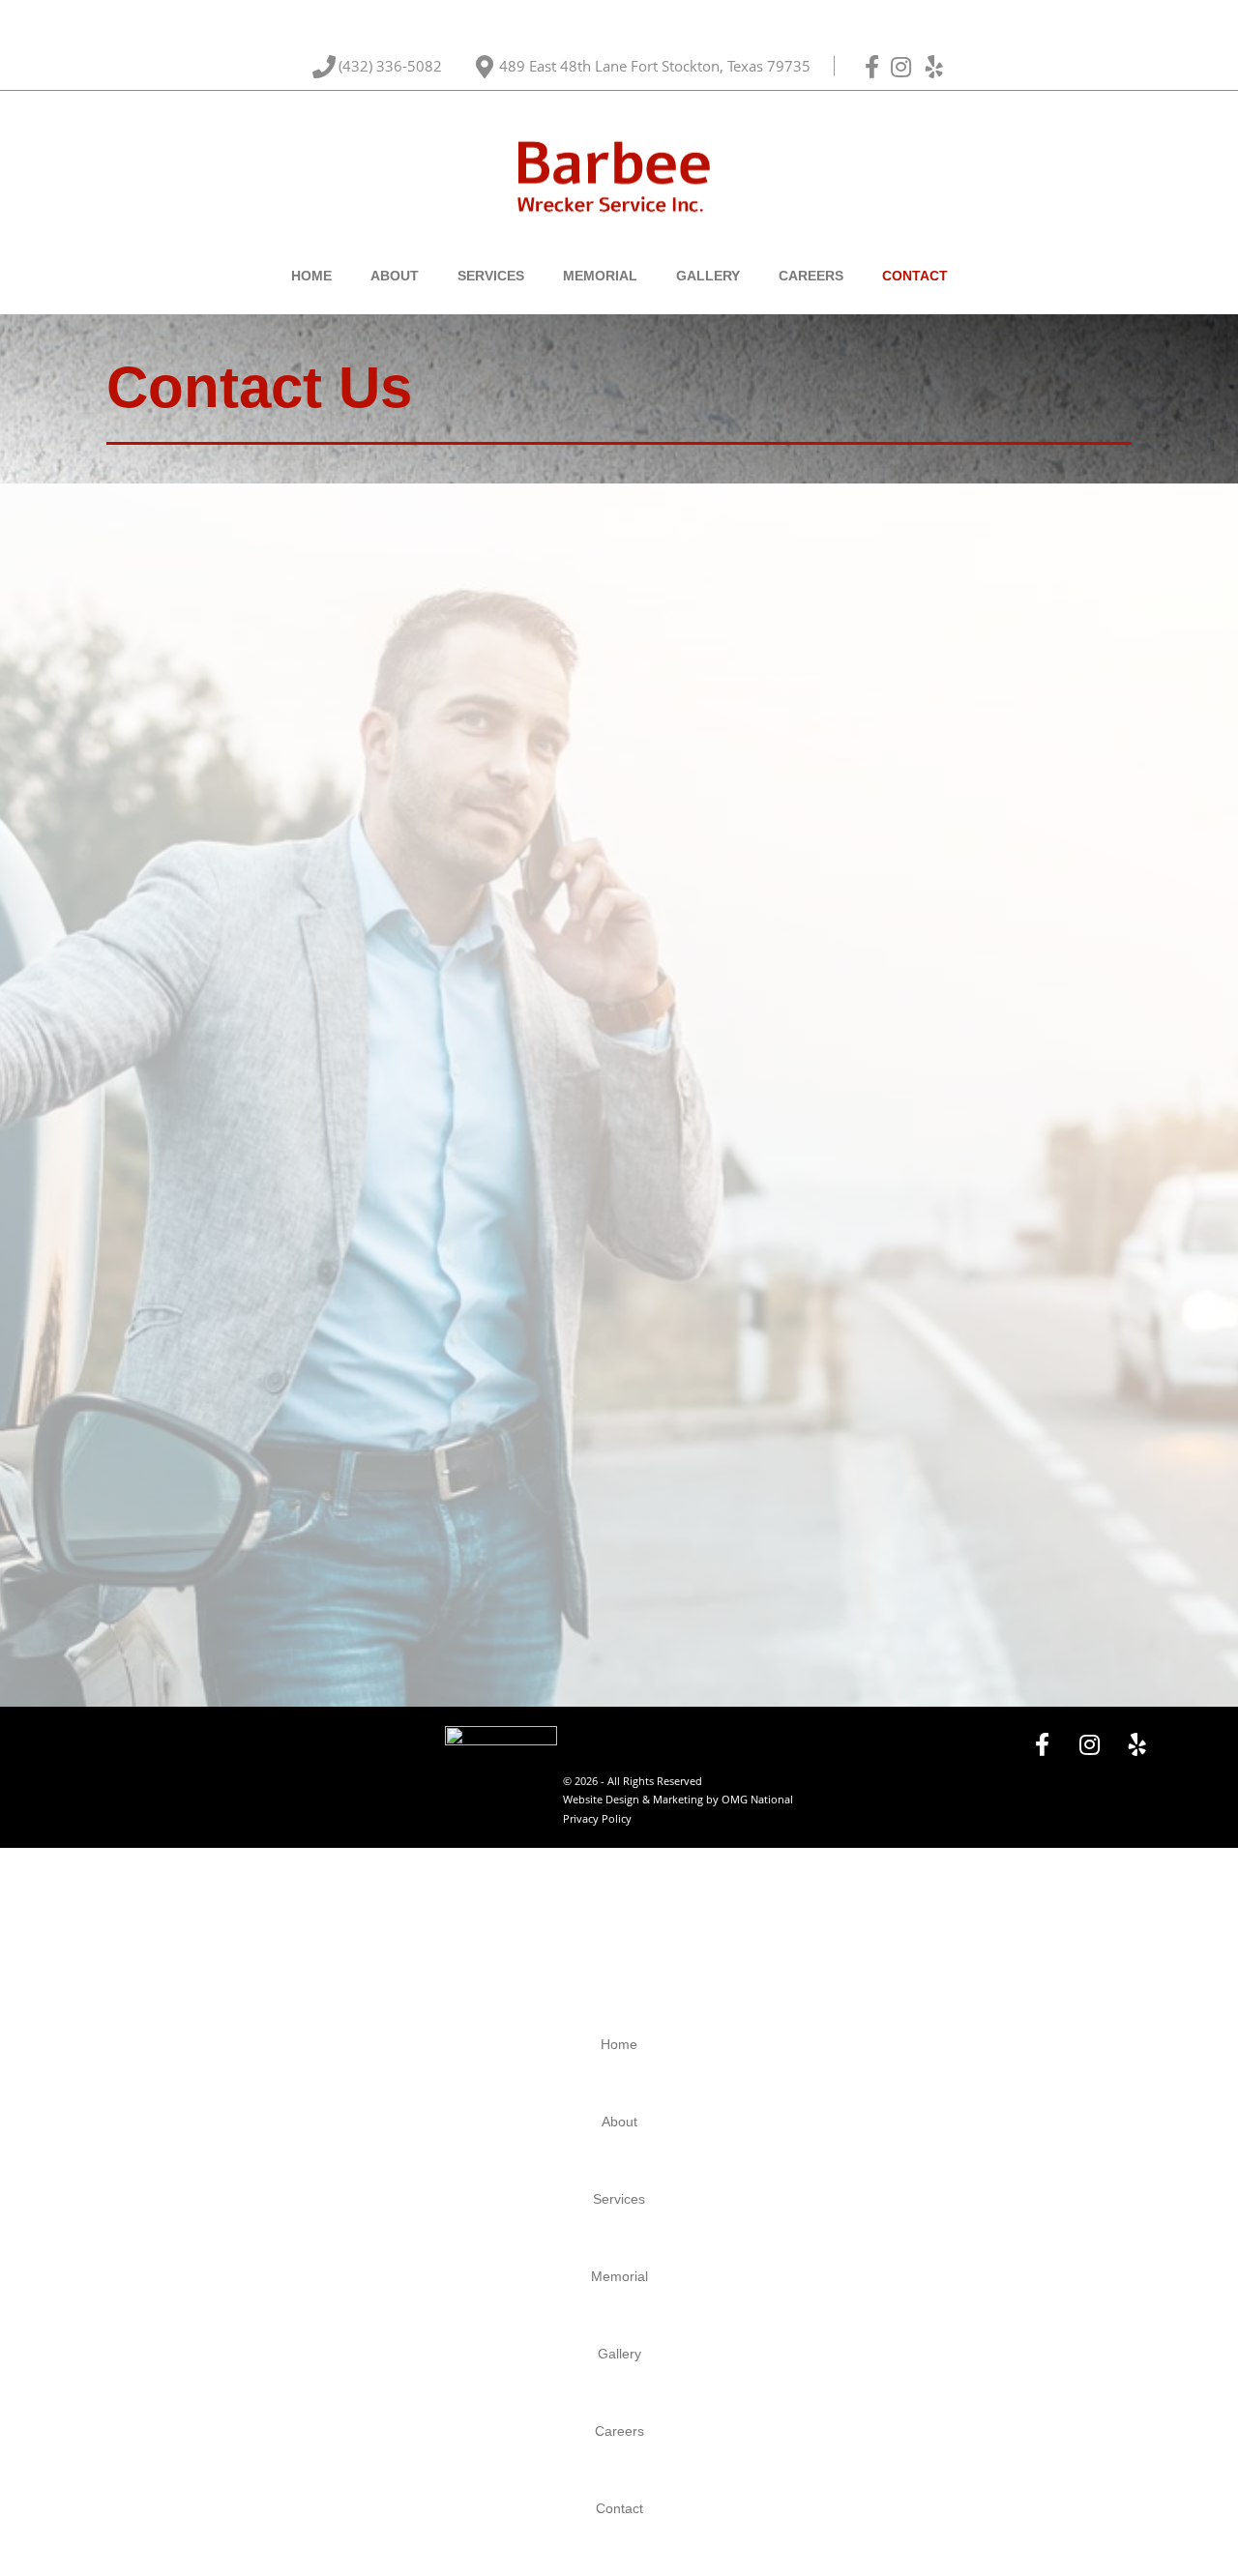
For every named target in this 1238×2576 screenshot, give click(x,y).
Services (491, 276)
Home (311, 276)
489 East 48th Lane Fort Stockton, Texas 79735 (657, 66)
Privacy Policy (597, 1819)
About (395, 276)
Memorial (600, 276)
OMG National (757, 1800)
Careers (811, 276)
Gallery (708, 276)
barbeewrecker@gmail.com (354, 893)
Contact (915, 276)
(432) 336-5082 (392, 66)
